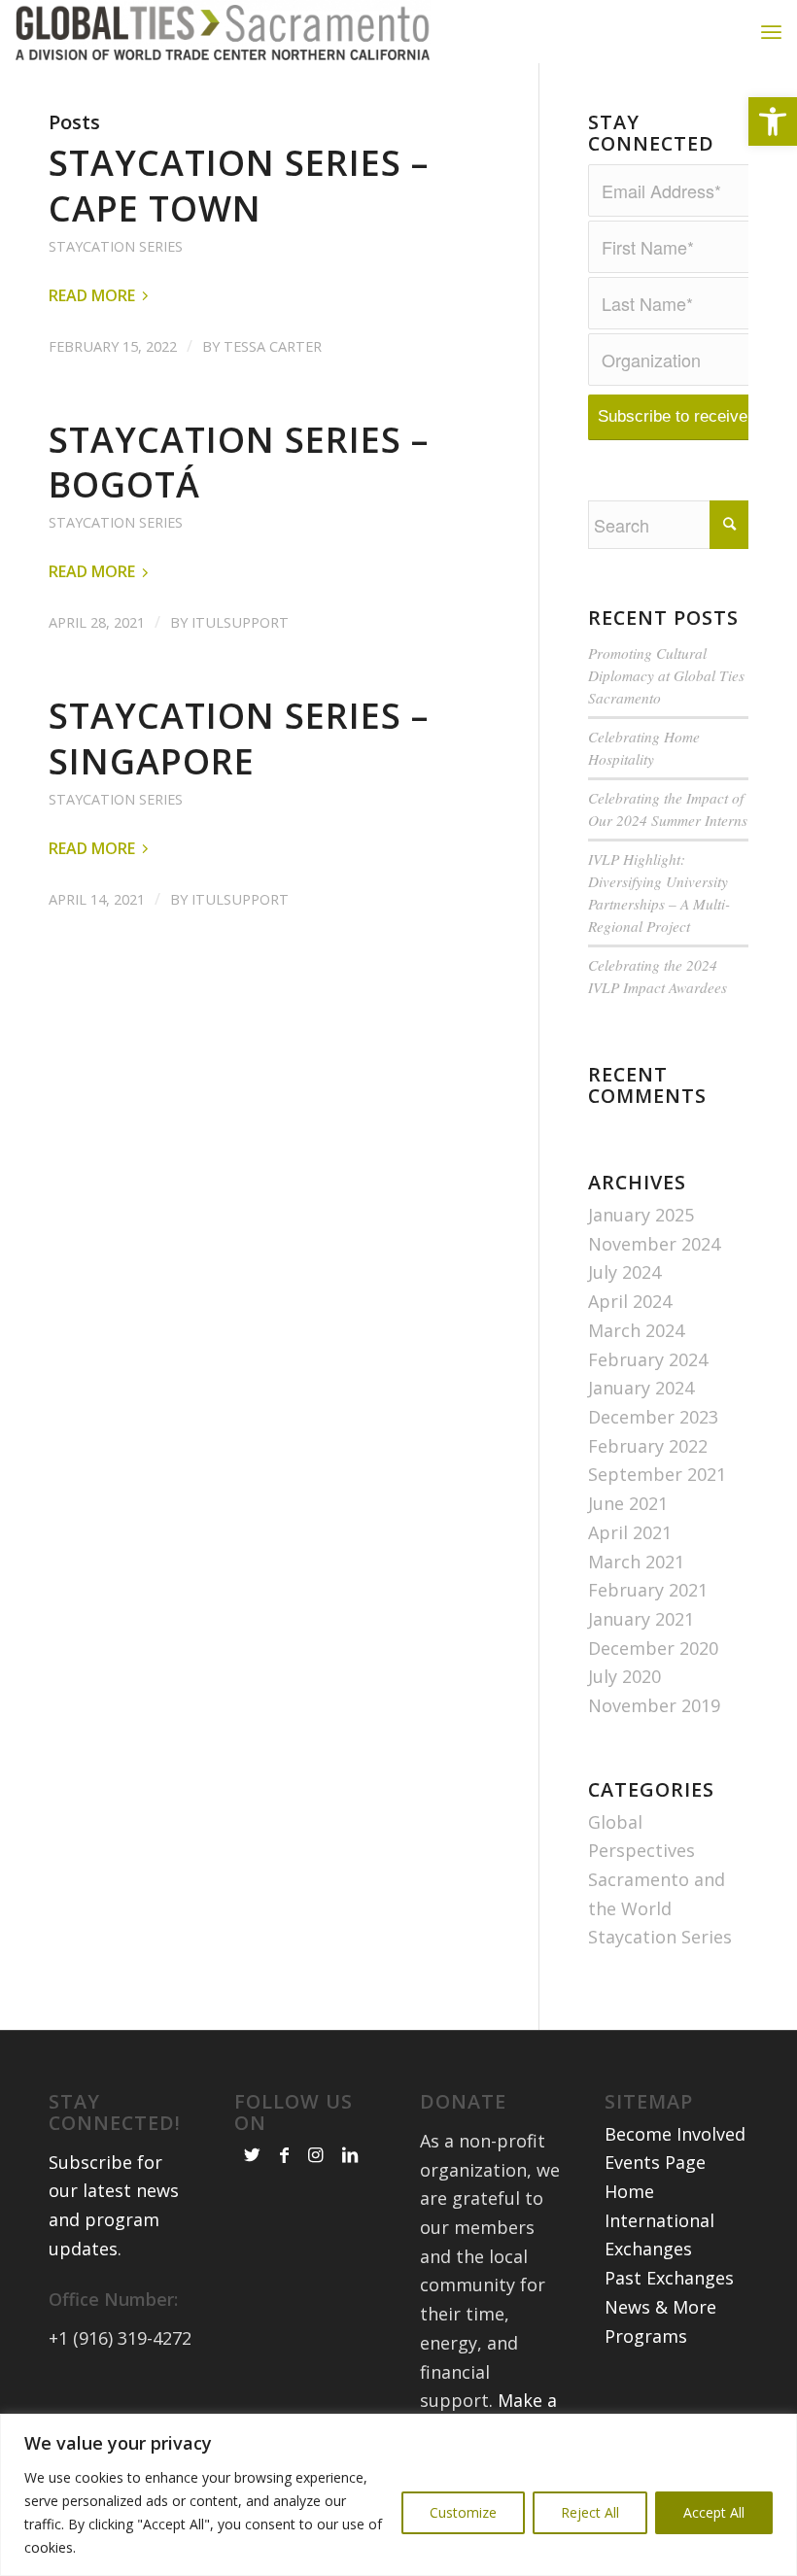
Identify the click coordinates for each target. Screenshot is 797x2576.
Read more (92, 295)
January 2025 (641, 1215)
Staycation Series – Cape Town (239, 186)
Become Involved (675, 2134)
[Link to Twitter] (252, 2154)
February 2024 (648, 1359)
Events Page (655, 2162)
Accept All (714, 2512)
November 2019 (654, 1705)
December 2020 (653, 1648)
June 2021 (628, 1503)
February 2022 (648, 1446)
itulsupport (240, 622)
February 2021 (648, 1590)
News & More (660, 2307)
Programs (646, 2336)
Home (629, 2191)
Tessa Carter (273, 346)
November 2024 (654, 1244)
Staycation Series (116, 246)
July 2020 (624, 1676)
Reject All (590, 2512)
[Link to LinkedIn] (350, 2154)
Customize (463, 2512)
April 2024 (630, 1301)
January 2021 (641, 1619)
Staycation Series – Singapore (239, 738)
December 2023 (653, 1417)
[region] (398, 2495)
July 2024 (624, 1272)
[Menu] (771, 32)
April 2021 (630, 1532)
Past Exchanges (669, 2278)
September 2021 (657, 1474)
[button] (773, 121)
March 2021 (636, 1562)
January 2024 (641, 1388)
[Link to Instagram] (315, 2154)
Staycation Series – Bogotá (239, 463)
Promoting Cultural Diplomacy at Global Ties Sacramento (666, 675)
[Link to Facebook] (284, 2154)
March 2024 (636, 1330)
